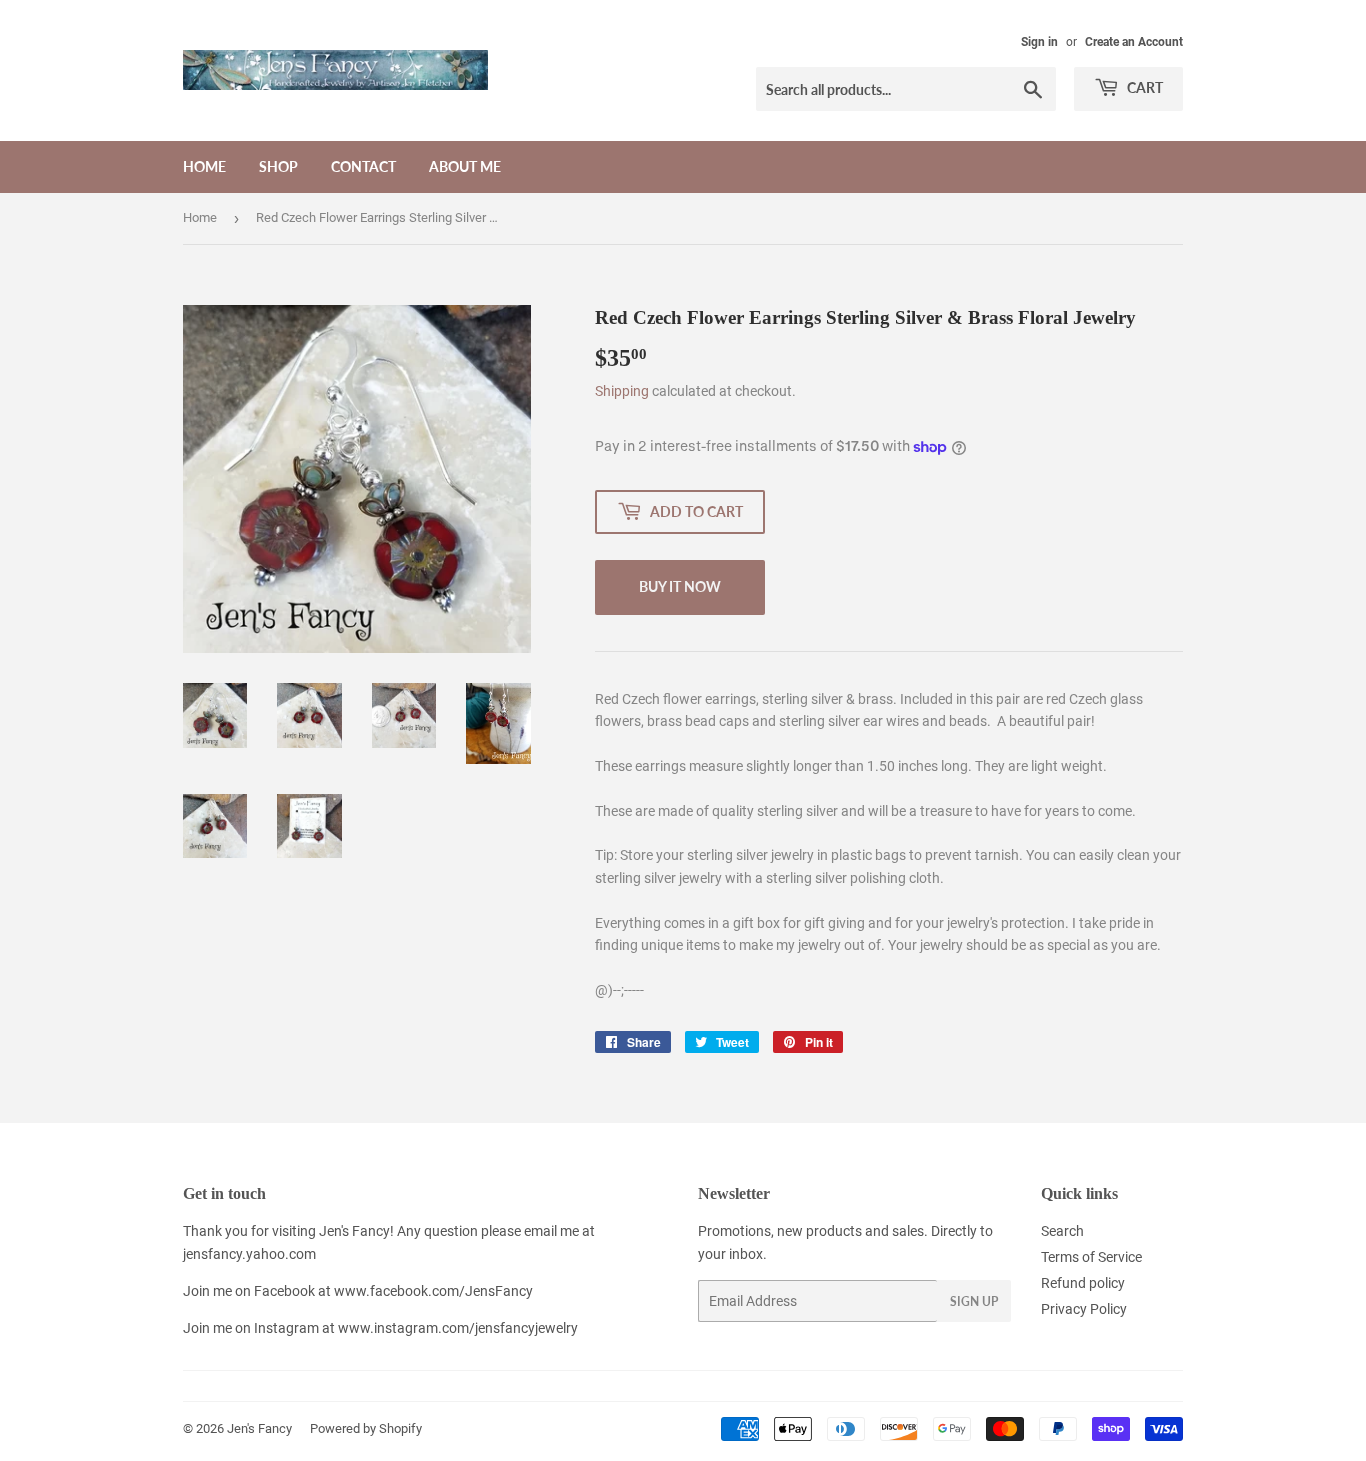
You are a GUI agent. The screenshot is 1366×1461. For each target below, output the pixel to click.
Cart (1143, 87)
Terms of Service (1091, 1257)
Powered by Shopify (366, 1428)
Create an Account (1134, 42)
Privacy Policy (1084, 1309)
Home (204, 166)
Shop (278, 166)
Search (1062, 1231)
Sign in (1039, 42)
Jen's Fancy (259, 1428)
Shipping (622, 391)
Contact (363, 166)
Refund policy (1083, 1283)
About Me (465, 166)
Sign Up (974, 1301)
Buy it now (680, 586)
